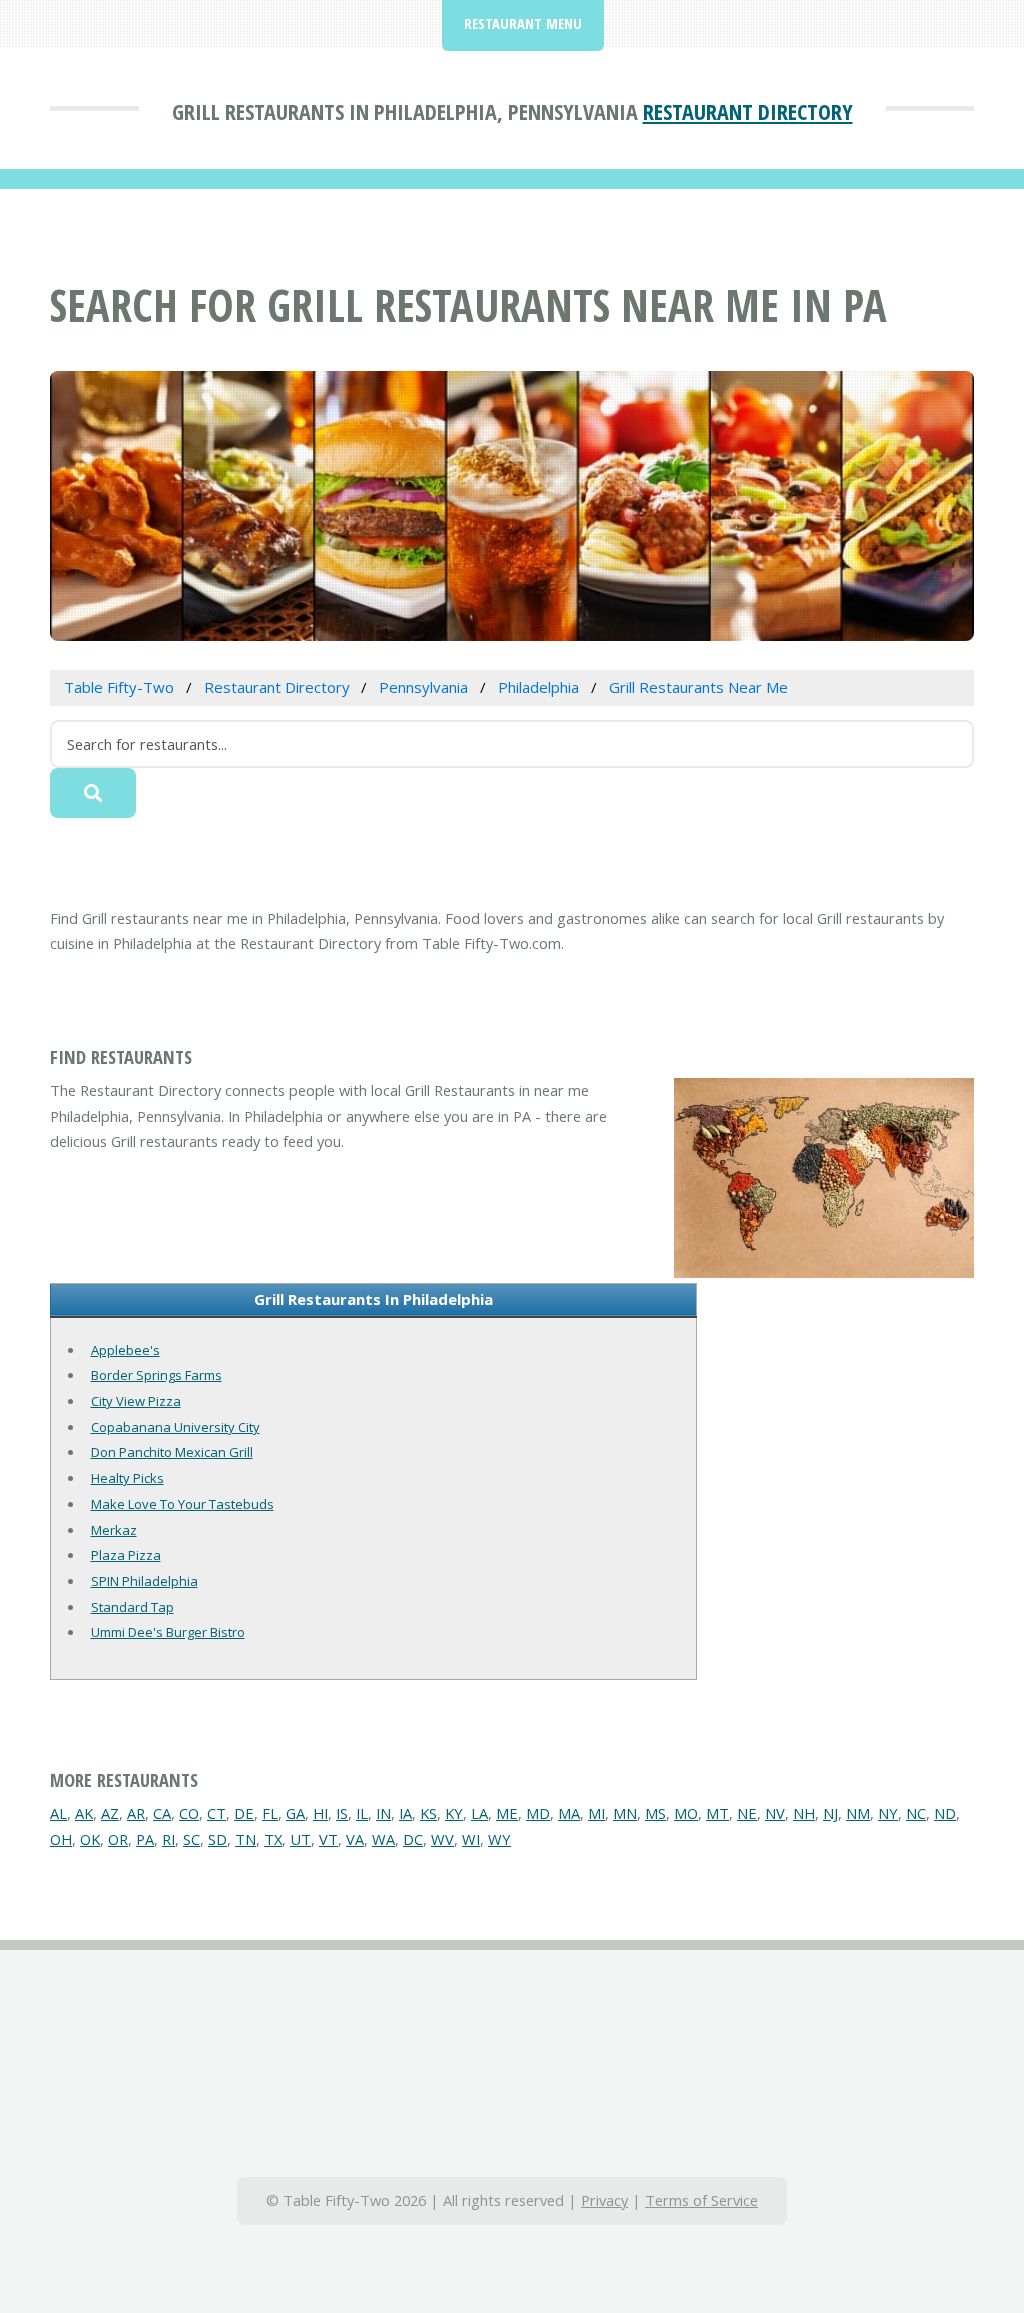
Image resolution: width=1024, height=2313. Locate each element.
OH (61, 1839)
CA (162, 1813)
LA (479, 1813)
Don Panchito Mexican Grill (172, 1452)
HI (320, 1813)
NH (804, 1813)
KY (454, 1813)
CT (216, 1813)
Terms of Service (701, 2200)
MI (596, 1813)
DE (244, 1813)
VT (328, 1839)
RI (168, 1839)
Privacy (604, 2200)
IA (405, 1813)
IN (383, 1813)
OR (118, 1839)
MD (538, 1813)
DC (413, 1839)
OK (90, 1839)
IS (342, 1813)
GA (295, 1813)
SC (191, 1839)
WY (499, 1839)
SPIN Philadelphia (144, 1581)
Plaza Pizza (126, 1555)
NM (858, 1813)
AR (136, 1813)
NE (747, 1813)
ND (945, 1813)
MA (569, 1813)
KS (428, 1813)
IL (362, 1813)
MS (655, 1813)
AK (84, 1813)
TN (245, 1839)
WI (471, 1839)
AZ (110, 1813)
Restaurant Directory (748, 111)
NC (916, 1813)
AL (58, 1813)
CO (189, 1813)
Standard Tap (132, 1607)
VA (355, 1839)
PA (145, 1839)
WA (383, 1839)
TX (273, 1839)
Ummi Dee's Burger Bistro (168, 1632)
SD (217, 1839)
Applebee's (125, 1350)
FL (270, 1813)
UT (300, 1839)
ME (507, 1813)
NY (888, 1813)
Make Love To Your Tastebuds (182, 1504)
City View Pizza (136, 1401)
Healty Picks (127, 1478)
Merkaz (114, 1530)
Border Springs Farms (156, 1375)
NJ (830, 1813)
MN (625, 1813)
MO (686, 1813)
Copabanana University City (175, 1427)
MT (717, 1813)
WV (442, 1839)
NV (775, 1813)
